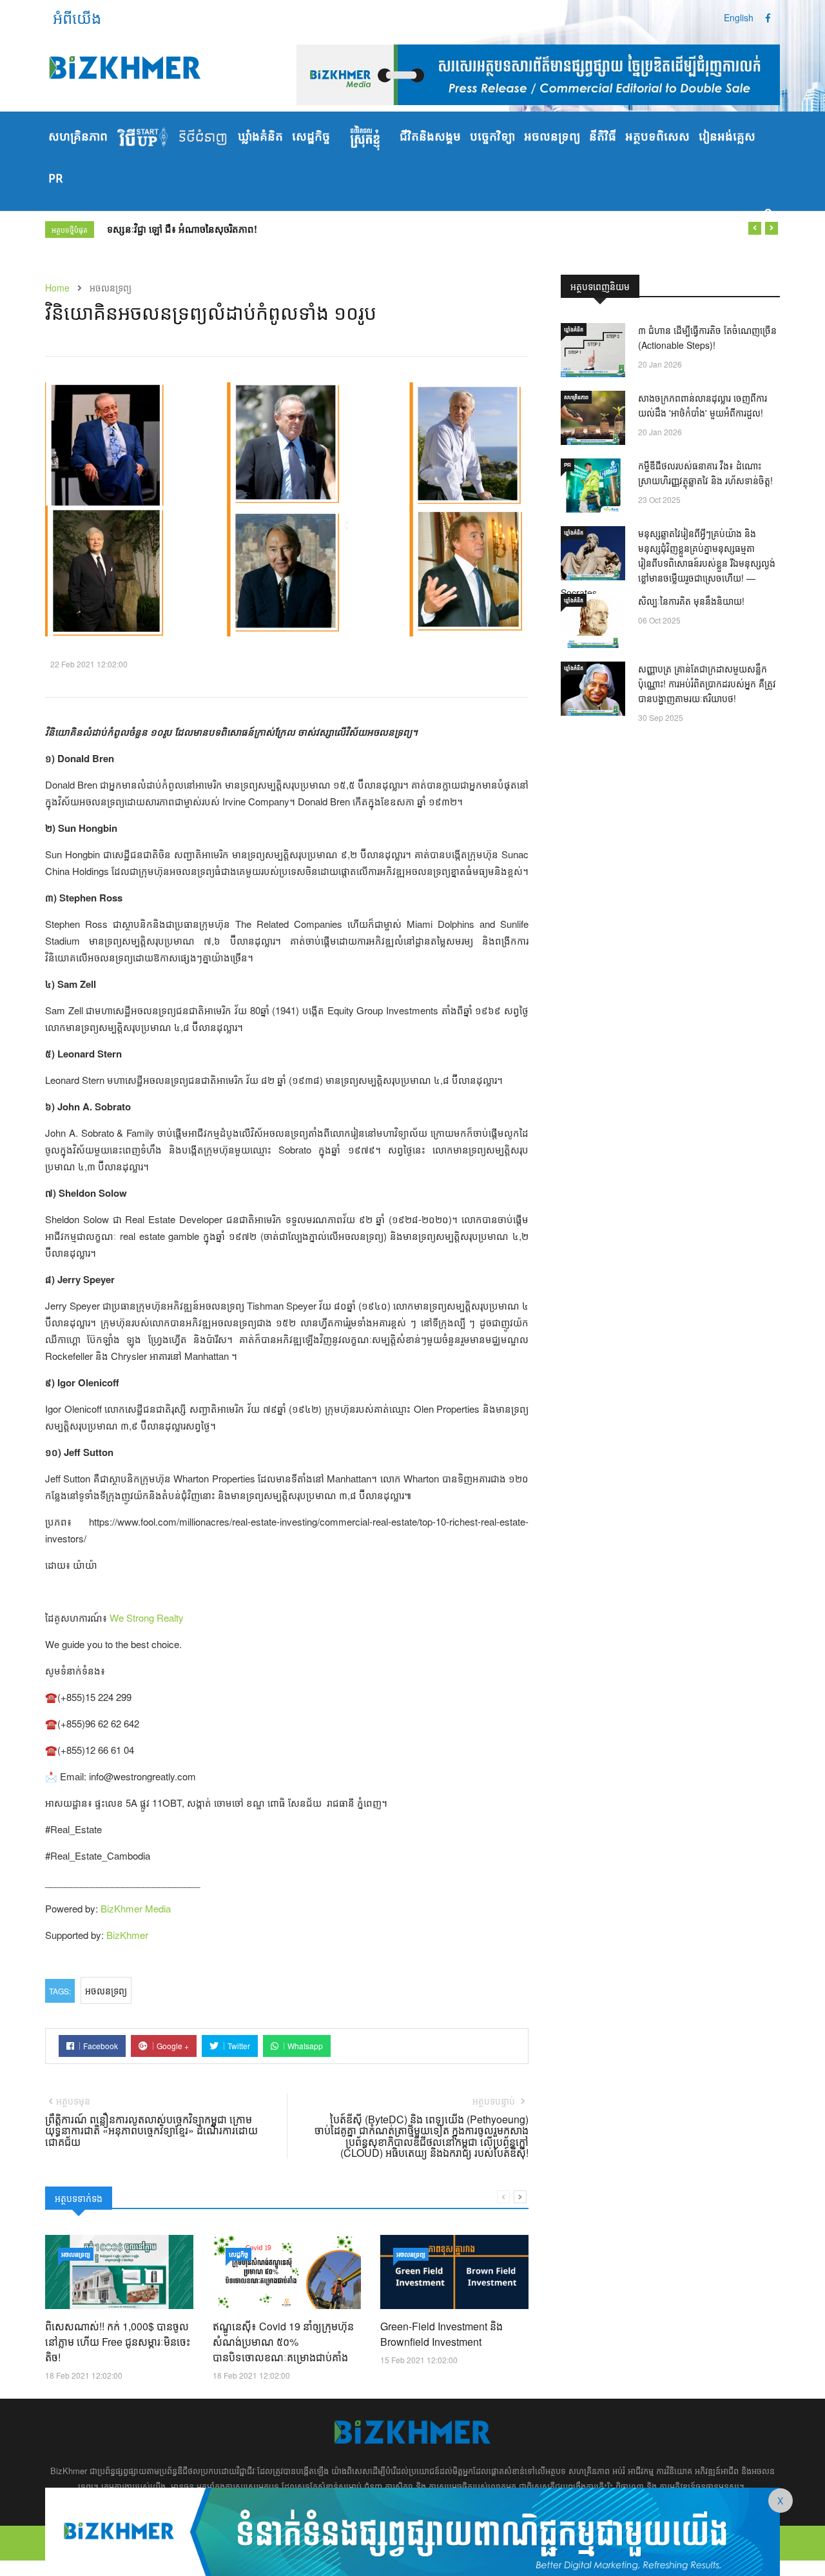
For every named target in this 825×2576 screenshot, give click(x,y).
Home (57, 288)
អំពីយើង (77, 17)
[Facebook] (768, 17)
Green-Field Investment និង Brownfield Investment (442, 2334)
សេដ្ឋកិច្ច (311, 137)
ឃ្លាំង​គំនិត (260, 137)
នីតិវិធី (603, 137)
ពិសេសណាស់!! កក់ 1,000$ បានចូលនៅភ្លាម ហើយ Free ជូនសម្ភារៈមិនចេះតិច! (118, 2342)
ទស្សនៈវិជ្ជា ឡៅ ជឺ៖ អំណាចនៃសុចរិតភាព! (182, 229)
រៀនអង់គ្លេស (727, 137)
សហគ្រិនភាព (78, 137)
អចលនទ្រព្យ (552, 137)
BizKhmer (127, 1935)
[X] (412, 2530)
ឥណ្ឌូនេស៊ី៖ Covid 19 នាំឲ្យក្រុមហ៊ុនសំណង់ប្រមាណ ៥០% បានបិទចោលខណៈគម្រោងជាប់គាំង (283, 2342)
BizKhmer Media (136, 1908)
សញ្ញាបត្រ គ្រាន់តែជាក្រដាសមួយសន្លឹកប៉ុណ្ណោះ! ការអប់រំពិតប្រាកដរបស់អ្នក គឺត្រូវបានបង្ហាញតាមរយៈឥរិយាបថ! (707, 683)
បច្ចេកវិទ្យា (492, 137)
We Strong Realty (147, 1617)
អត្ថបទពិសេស (657, 137)
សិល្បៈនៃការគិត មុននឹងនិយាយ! (691, 601)
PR (55, 179)
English (739, 17)
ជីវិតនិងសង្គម (430, 137)
